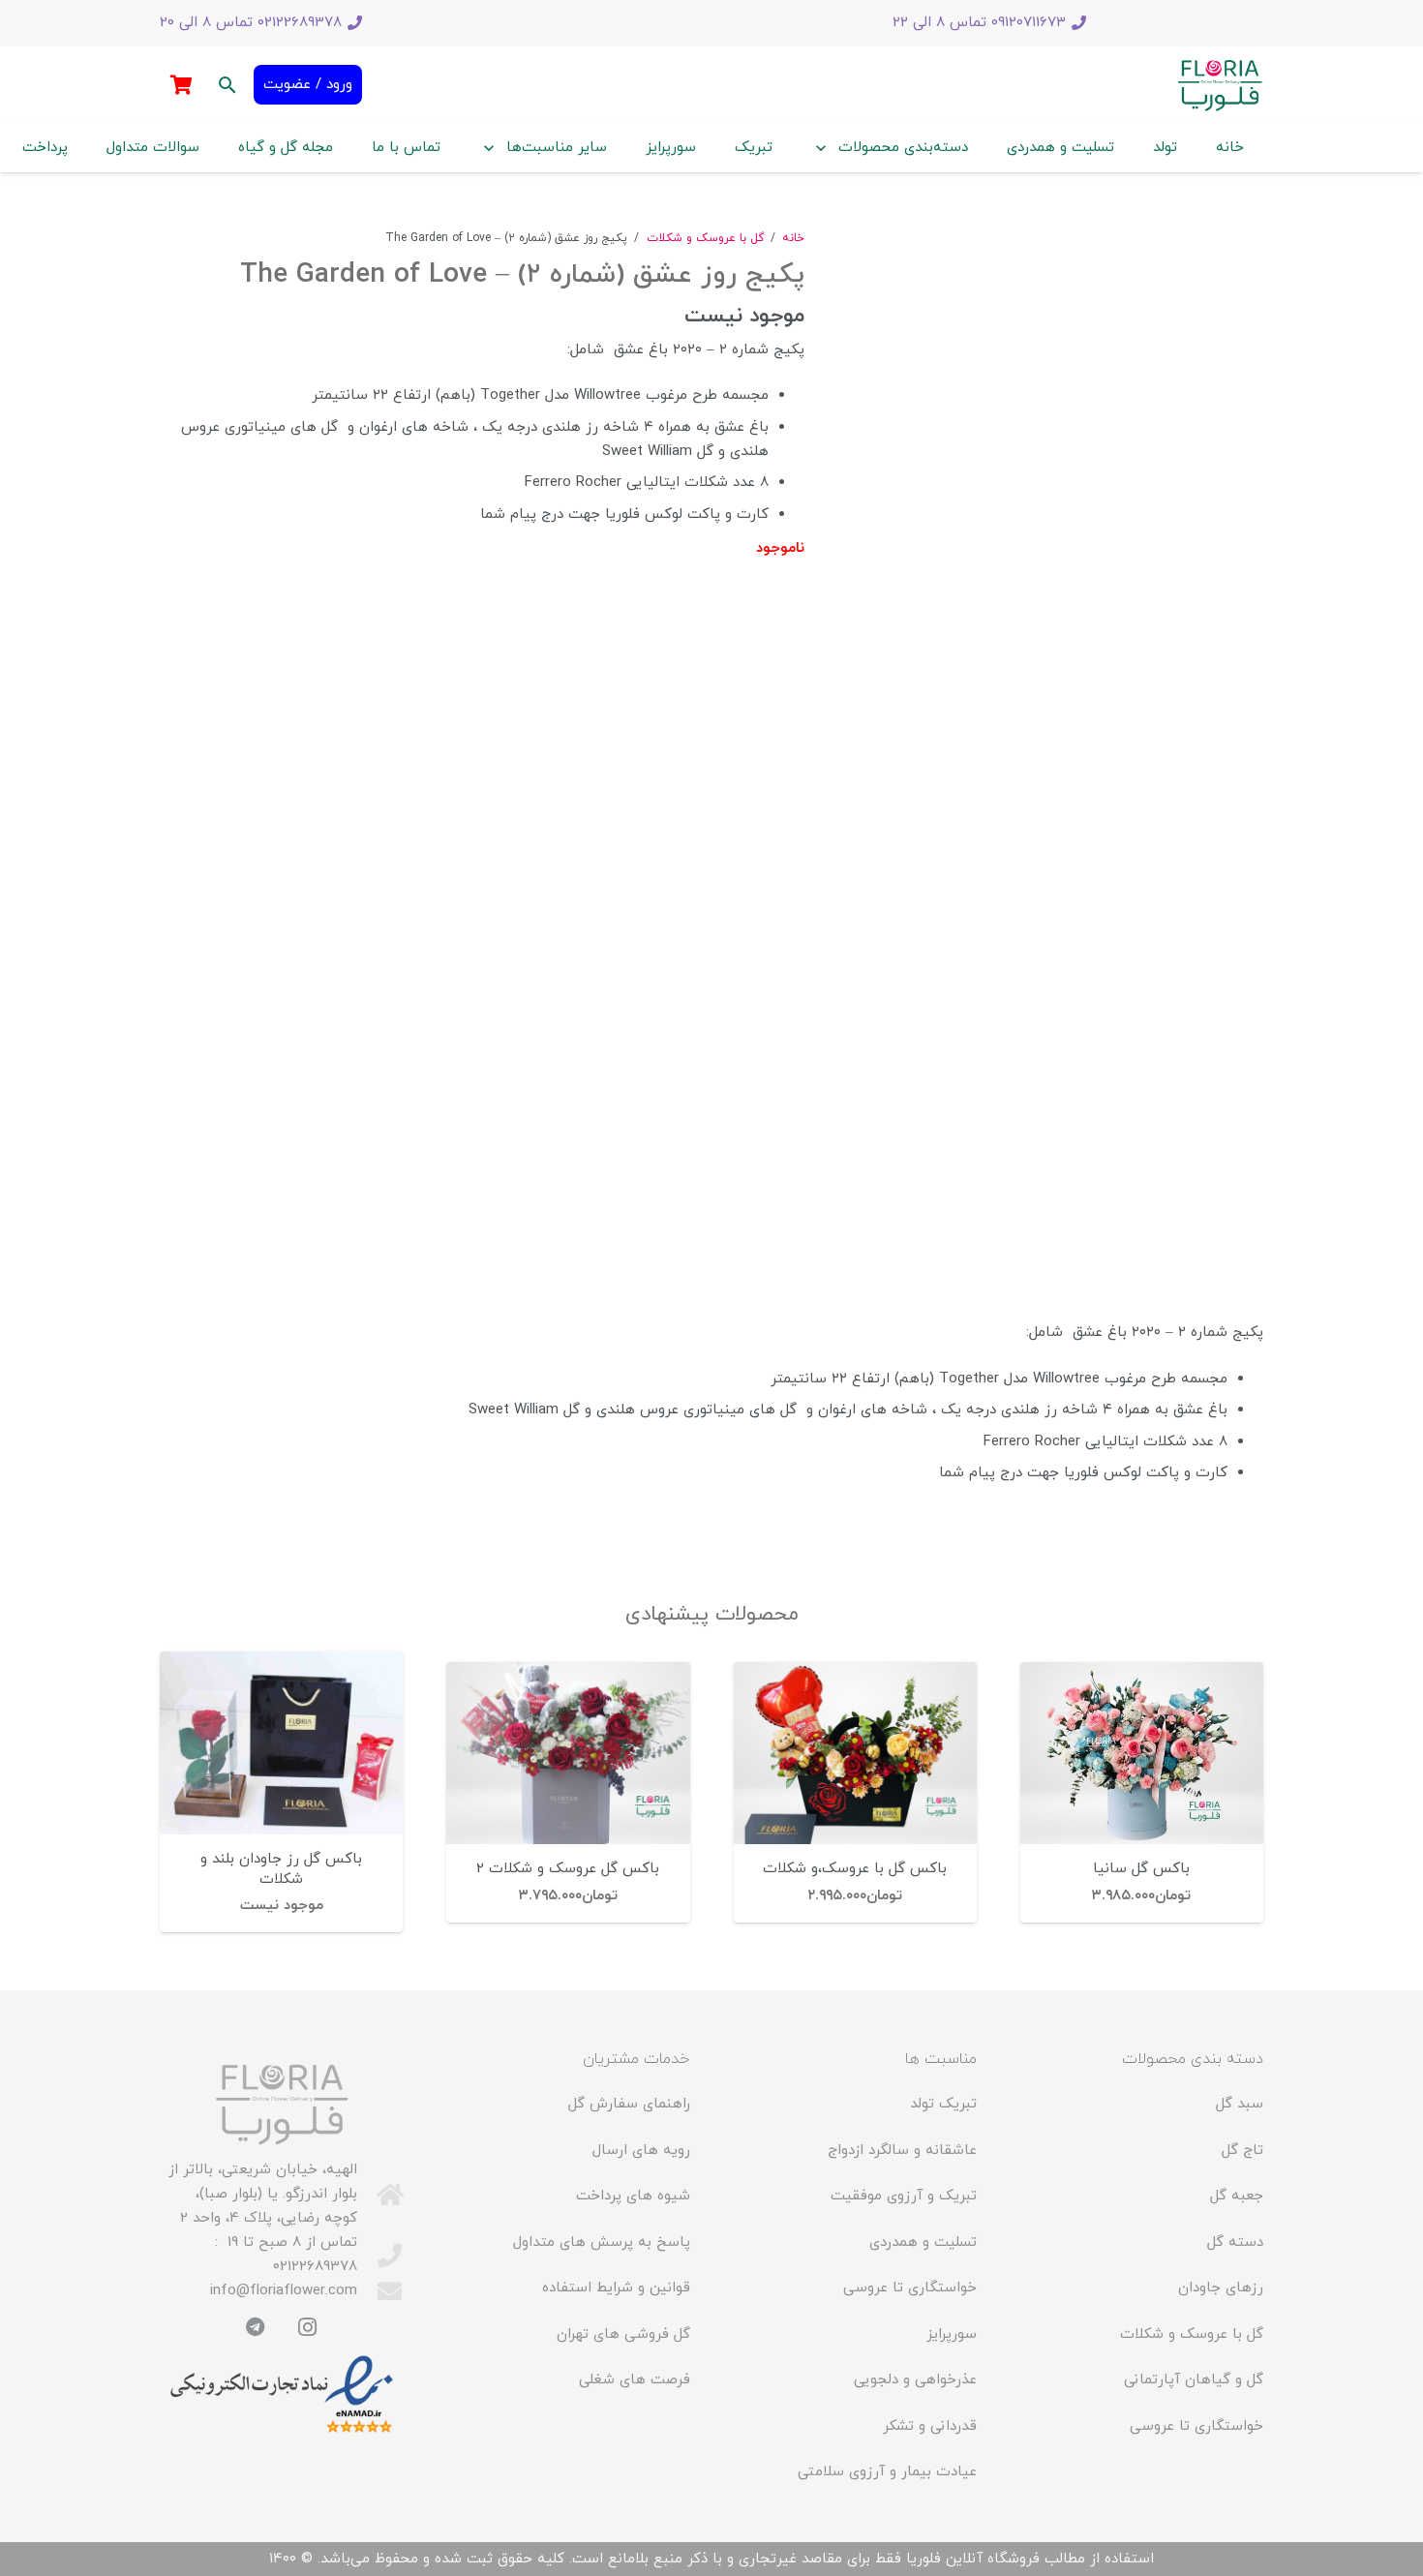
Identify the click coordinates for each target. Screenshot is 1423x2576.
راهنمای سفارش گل (629, 2104)
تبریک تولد (943, 2104)
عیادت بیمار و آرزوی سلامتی (887, 2472)
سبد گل (1240, 2104)
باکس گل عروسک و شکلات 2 (568, 1869)
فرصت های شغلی (635, 2380)
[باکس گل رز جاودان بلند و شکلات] (281, 1743)
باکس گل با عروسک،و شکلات (855, 1869)
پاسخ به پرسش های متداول (602, 2243)
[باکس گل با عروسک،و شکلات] (855, 1753)
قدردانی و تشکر (930, 2426)
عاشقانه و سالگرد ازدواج (902, 2151)
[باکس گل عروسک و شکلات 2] (568, 1753)
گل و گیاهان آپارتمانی (1194, 2380)
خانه (793, 238)
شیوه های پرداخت (633, 2196)
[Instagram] (308, 2327)
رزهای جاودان (1221, 2288)
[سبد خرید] (181, 85)
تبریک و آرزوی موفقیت (904, 2196)
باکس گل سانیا (1141, 1869)
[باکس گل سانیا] (1142, 1753)
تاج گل (1242, 2151)
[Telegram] (256, 2327)
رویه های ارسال (641, 2151)
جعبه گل (1237, 2196)
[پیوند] (1220, 85)
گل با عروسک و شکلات (705, 238)
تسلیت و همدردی (923, 2243)
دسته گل (1235, 2243)
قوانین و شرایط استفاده (616, 2288)
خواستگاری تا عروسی (1196, 2426)
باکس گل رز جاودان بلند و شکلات (281, 1869)
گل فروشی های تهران (623, 2334)
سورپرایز (952, 2334)
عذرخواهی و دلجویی (915, 2380)
